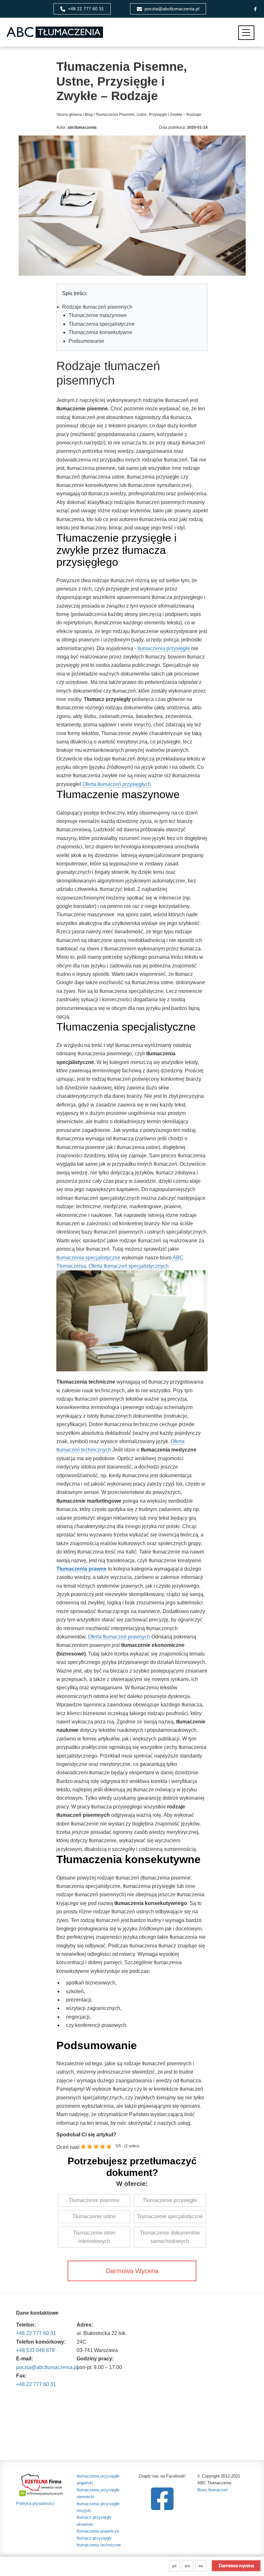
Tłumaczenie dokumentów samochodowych (170, 2237)
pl (174, 2566)
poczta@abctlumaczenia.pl (47, 2367)
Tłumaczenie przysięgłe (170, 2200)
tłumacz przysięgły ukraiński (94, 2521)
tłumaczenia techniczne (99, 2545)
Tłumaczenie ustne (94, 2216)
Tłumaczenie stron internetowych (94, 2237)
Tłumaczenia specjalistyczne (102, 324)
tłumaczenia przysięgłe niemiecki (98, 2493)
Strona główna (69, 115)
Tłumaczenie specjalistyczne (170, 2216)
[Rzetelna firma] (42, 2484)
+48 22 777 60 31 (36, 2333)
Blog (89, 115)
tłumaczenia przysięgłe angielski (98, 2479)
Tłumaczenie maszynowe (98, 315)
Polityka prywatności (35, 2503)
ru (201, 2566)
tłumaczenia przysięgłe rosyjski (98, 2507)
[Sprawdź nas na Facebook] (162, 2499)
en (188, 2566)
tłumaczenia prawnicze (98, 2531)
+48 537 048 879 (35, 2350)
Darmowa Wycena (132, 2271)
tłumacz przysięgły (94, 2538)
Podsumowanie (86, 341)
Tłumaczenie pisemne (94, 2200)
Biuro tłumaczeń (212, 2490)
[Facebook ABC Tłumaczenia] (255, 9)
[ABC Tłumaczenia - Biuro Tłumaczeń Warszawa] (55, 32)
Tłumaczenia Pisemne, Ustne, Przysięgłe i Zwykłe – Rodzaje (148, 115)
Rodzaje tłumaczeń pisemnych (97, 307)
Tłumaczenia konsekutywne (100, 332)
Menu (246, 33)
